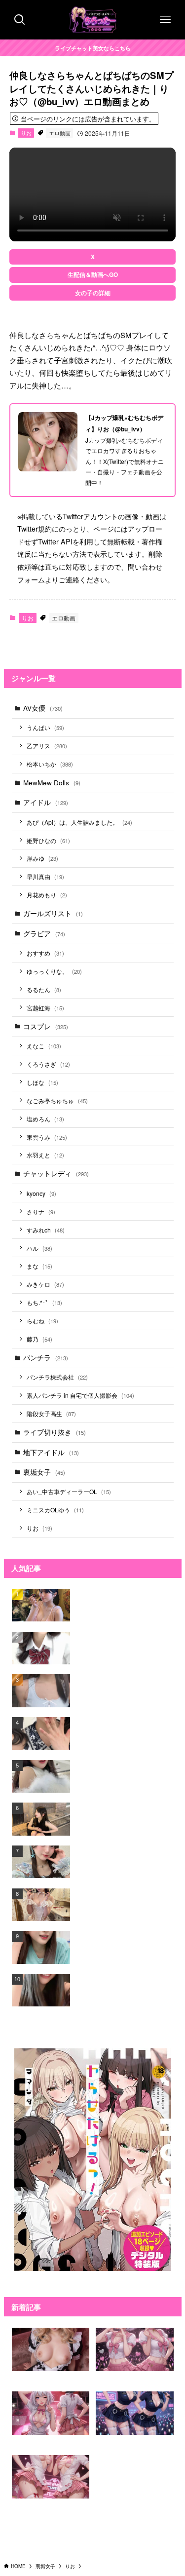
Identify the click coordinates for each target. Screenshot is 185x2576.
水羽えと (45, 1155)
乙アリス (47, 746)
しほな (42, 1082)
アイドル (46, 802)
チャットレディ (56, 1173)
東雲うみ (47, 1137)
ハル (39, 1248)
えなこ (44, 1046)
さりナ (41, 1211)
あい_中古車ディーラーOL (69, 1491)
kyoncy (41, 1193)
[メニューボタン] (165, 20)
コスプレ (46, 1026)
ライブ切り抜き (55, 1432)
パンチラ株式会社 (57, 1377)
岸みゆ (42, 858)
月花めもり (47, 895)
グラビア (44, 934)
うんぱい (45, 727)
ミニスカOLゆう (55, 1510)
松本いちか (50, 764)
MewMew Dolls (52, 783)
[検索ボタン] (20, 20)
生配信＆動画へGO (93, 274)
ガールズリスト (53, 913)
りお (26, 133)
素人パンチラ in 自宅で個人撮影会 (80, 1395)
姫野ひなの (48, 840)
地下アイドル (51, 1452)
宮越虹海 (45, 1008)
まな (39, 1266)
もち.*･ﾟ (44, 1302)
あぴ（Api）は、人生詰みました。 (79, 822)
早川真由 (45, 876)
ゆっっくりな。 (54, 971)
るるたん (44, 989)
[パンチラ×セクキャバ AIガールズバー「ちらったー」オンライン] (93, 20)
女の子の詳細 (93, 293)
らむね (42, 1321)
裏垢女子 (44, 1472)
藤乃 (39, 1339)
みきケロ (45, 1284)
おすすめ (45, 953)
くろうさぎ (48, 1064)
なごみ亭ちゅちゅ (57, 1100)
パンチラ (46, 1358)
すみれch (46, 1230)
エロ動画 (60, 133)
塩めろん (45, 1119)
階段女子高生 (51, 1413)
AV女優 (43, 708)
